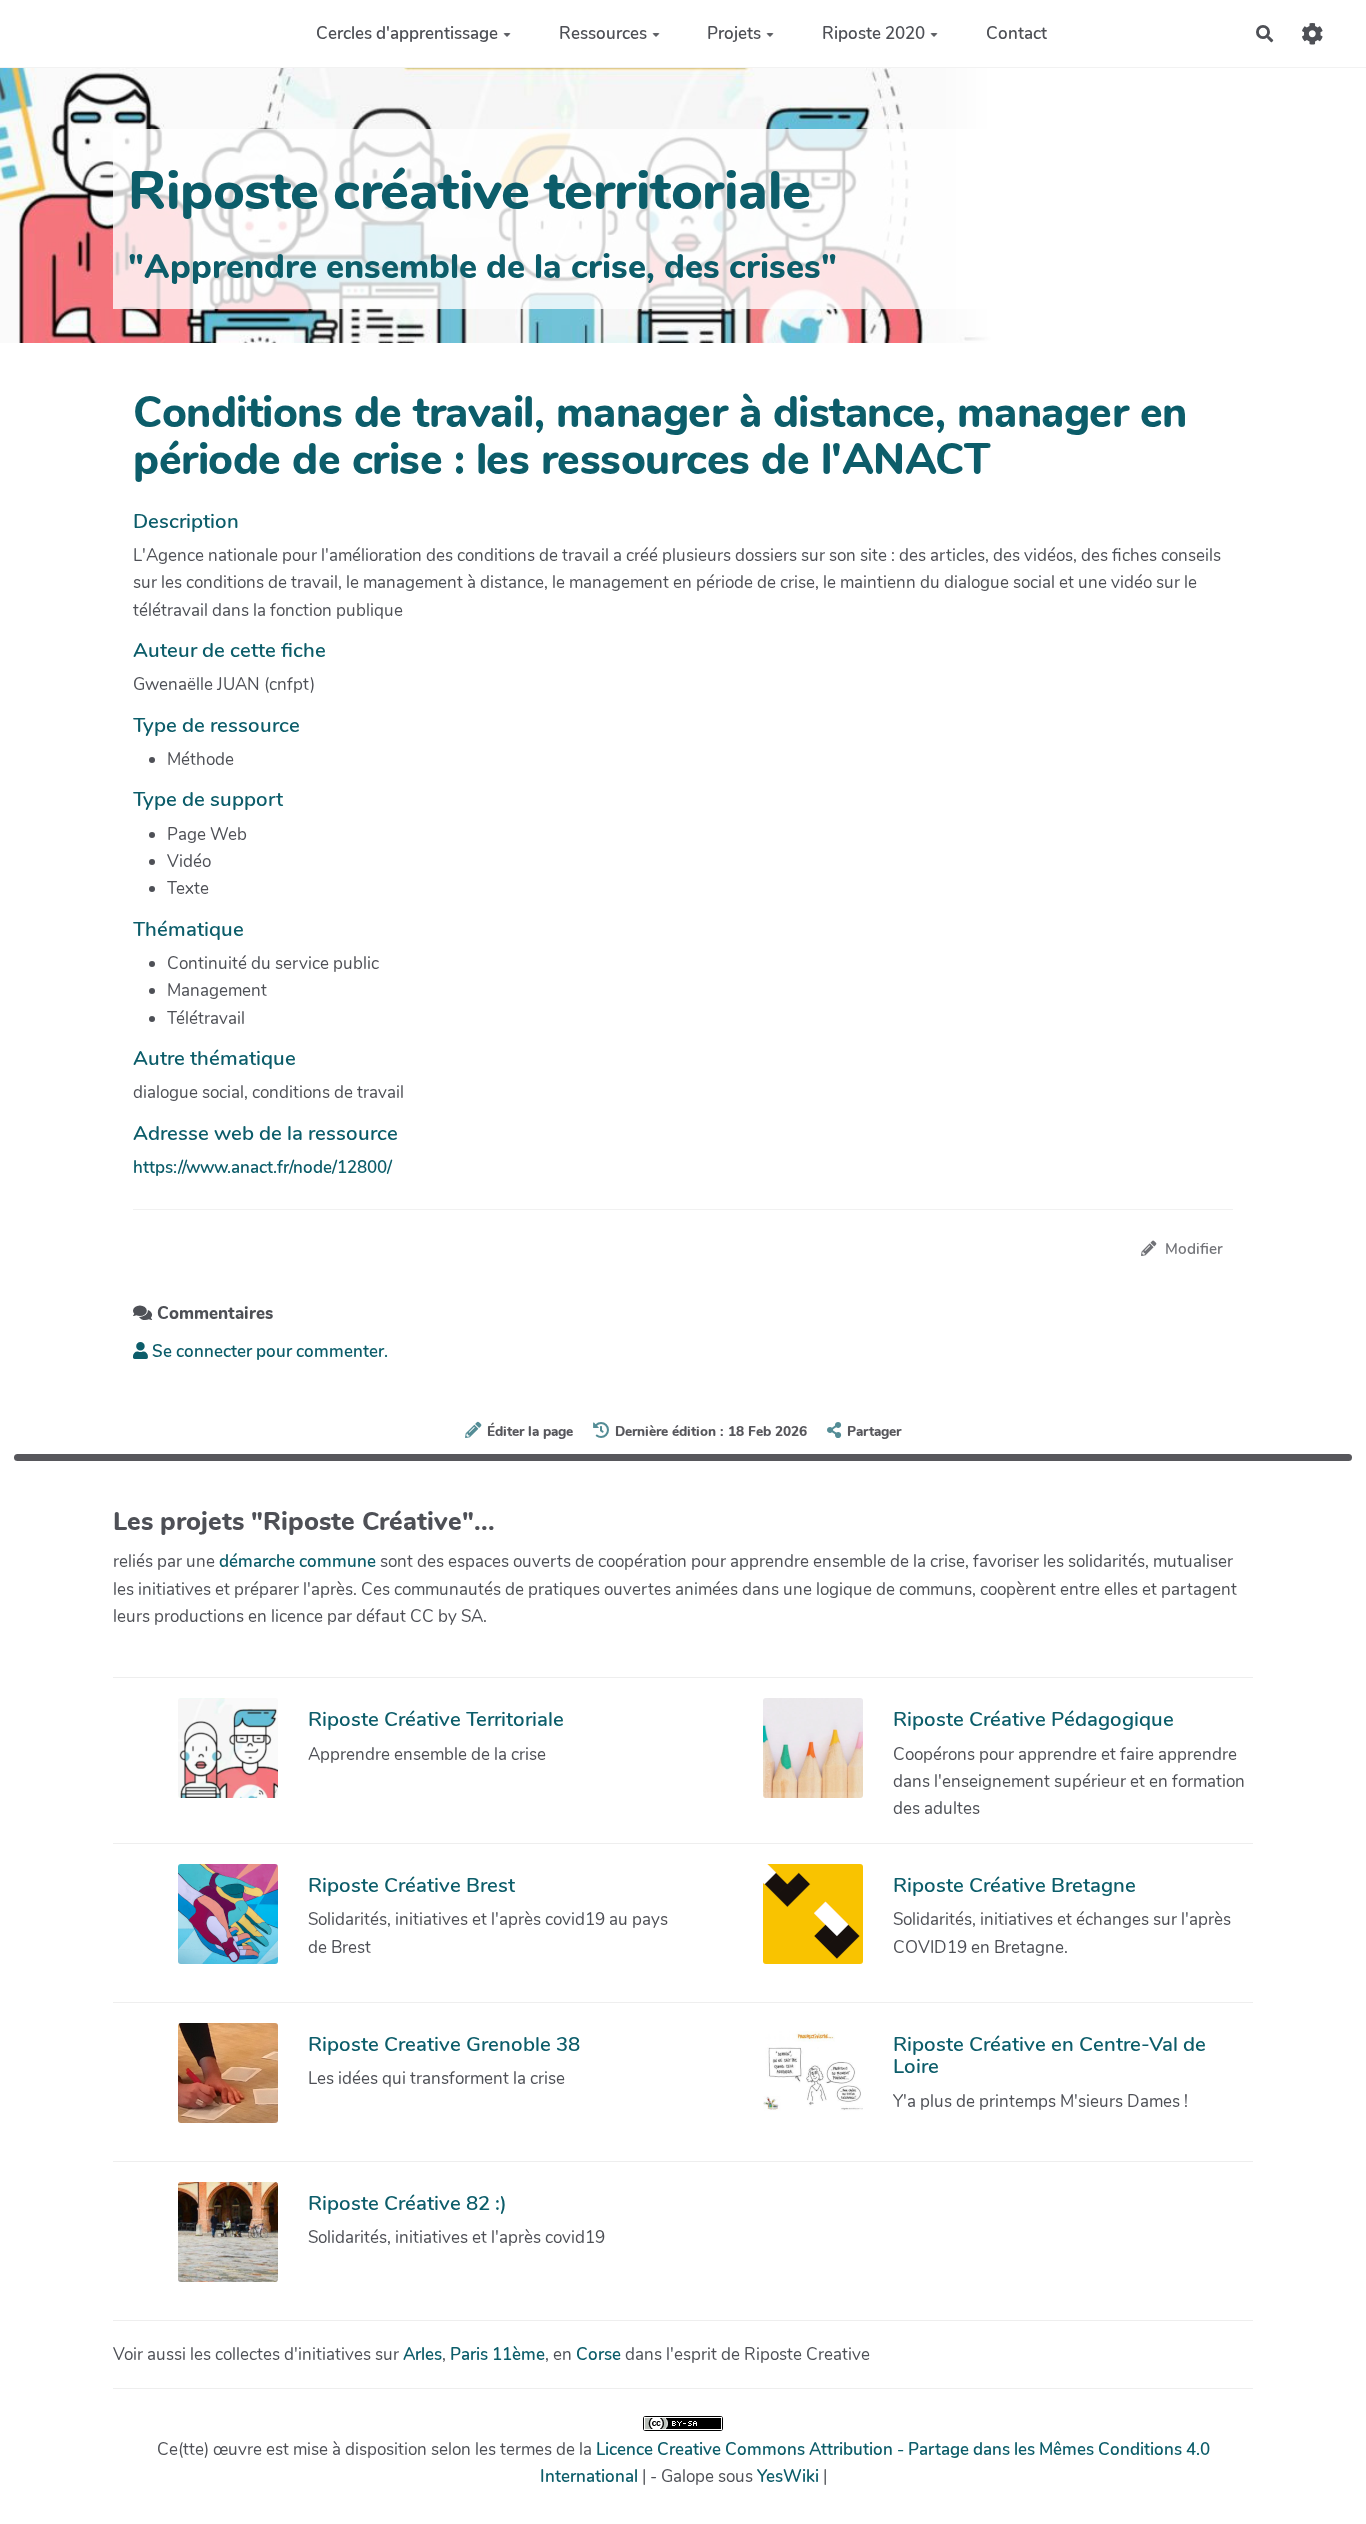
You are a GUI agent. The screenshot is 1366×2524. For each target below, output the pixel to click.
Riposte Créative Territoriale (436, 1719)
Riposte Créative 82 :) (407, 2203)
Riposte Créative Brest (411, 1885)
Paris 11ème (497, 2354)
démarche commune (297, 1561)
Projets (734, 33)
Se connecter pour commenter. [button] (268, 1351)
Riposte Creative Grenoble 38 (444, 2044)
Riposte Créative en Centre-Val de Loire (1049, 2055)
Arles (422, 2354)
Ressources (603, 33)
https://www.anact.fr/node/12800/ (262, 1167)
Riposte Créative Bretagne (1014, 1885)
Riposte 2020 (873, 33)
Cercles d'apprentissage (407, 33)
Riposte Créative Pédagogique (1033, 1719)
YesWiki (788, 2476)
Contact (1016, 33)
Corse (598, 2354)
